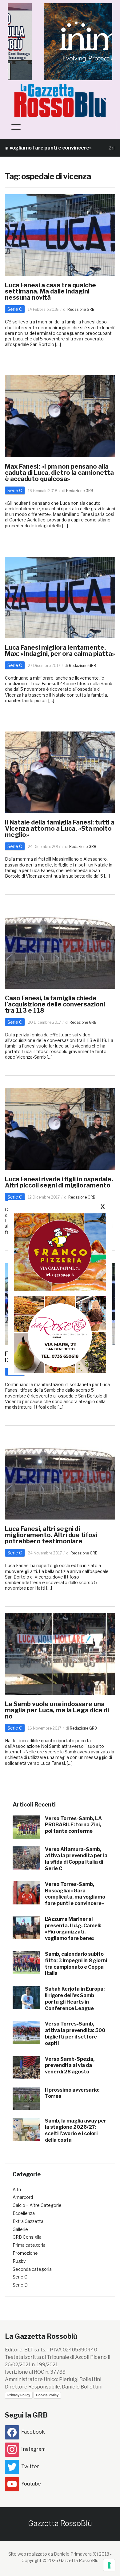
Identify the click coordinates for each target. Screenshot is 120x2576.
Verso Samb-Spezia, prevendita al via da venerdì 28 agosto (70, 2066)
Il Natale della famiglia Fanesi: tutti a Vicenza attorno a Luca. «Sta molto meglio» (60, 828)
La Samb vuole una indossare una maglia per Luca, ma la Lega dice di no (57, 1710)
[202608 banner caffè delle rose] (60, 1334)
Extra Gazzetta (28, 2221)
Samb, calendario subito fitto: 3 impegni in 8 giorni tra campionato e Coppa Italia (76, 1964)
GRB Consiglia (27, 2237)
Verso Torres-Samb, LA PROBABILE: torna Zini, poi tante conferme (73, 1825)
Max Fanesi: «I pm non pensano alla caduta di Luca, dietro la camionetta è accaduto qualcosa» (59, 473)
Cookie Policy (47, 2395)
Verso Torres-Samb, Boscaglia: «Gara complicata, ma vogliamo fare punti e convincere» (75, 1894)
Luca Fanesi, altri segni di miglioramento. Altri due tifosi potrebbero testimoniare (51, 1535)
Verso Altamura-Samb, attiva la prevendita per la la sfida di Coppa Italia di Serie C (76, 1859)
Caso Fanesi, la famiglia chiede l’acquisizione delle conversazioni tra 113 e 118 (55, 1004)
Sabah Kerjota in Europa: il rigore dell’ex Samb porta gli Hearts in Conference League (75, 1998)
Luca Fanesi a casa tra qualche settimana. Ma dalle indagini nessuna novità (50, 291)
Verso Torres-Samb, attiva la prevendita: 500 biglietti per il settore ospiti (75, 2033)
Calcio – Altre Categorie (37, 2205)
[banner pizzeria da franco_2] (60, 1252)
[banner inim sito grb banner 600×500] (60, 41)
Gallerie (20, 2229)
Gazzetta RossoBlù (60, 2523)
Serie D (20, 2285)
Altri (17, 2189)
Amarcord (23, 2197)
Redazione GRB (81, 309)
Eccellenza (24, 2213)
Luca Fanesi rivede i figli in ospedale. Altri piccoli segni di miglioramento (59, 1182)
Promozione (25, 2253)
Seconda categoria (32, 2269)
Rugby (19, 2261)
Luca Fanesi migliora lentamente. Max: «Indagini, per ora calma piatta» (60, 651)
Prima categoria (29, 2245)
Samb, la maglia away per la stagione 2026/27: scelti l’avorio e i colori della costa (76, 2130)
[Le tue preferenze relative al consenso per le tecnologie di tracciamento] (109, 2565)
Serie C (15, 309)
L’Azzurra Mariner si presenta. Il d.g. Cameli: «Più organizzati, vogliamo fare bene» (73, 1929)
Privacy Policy (19, 2395)
